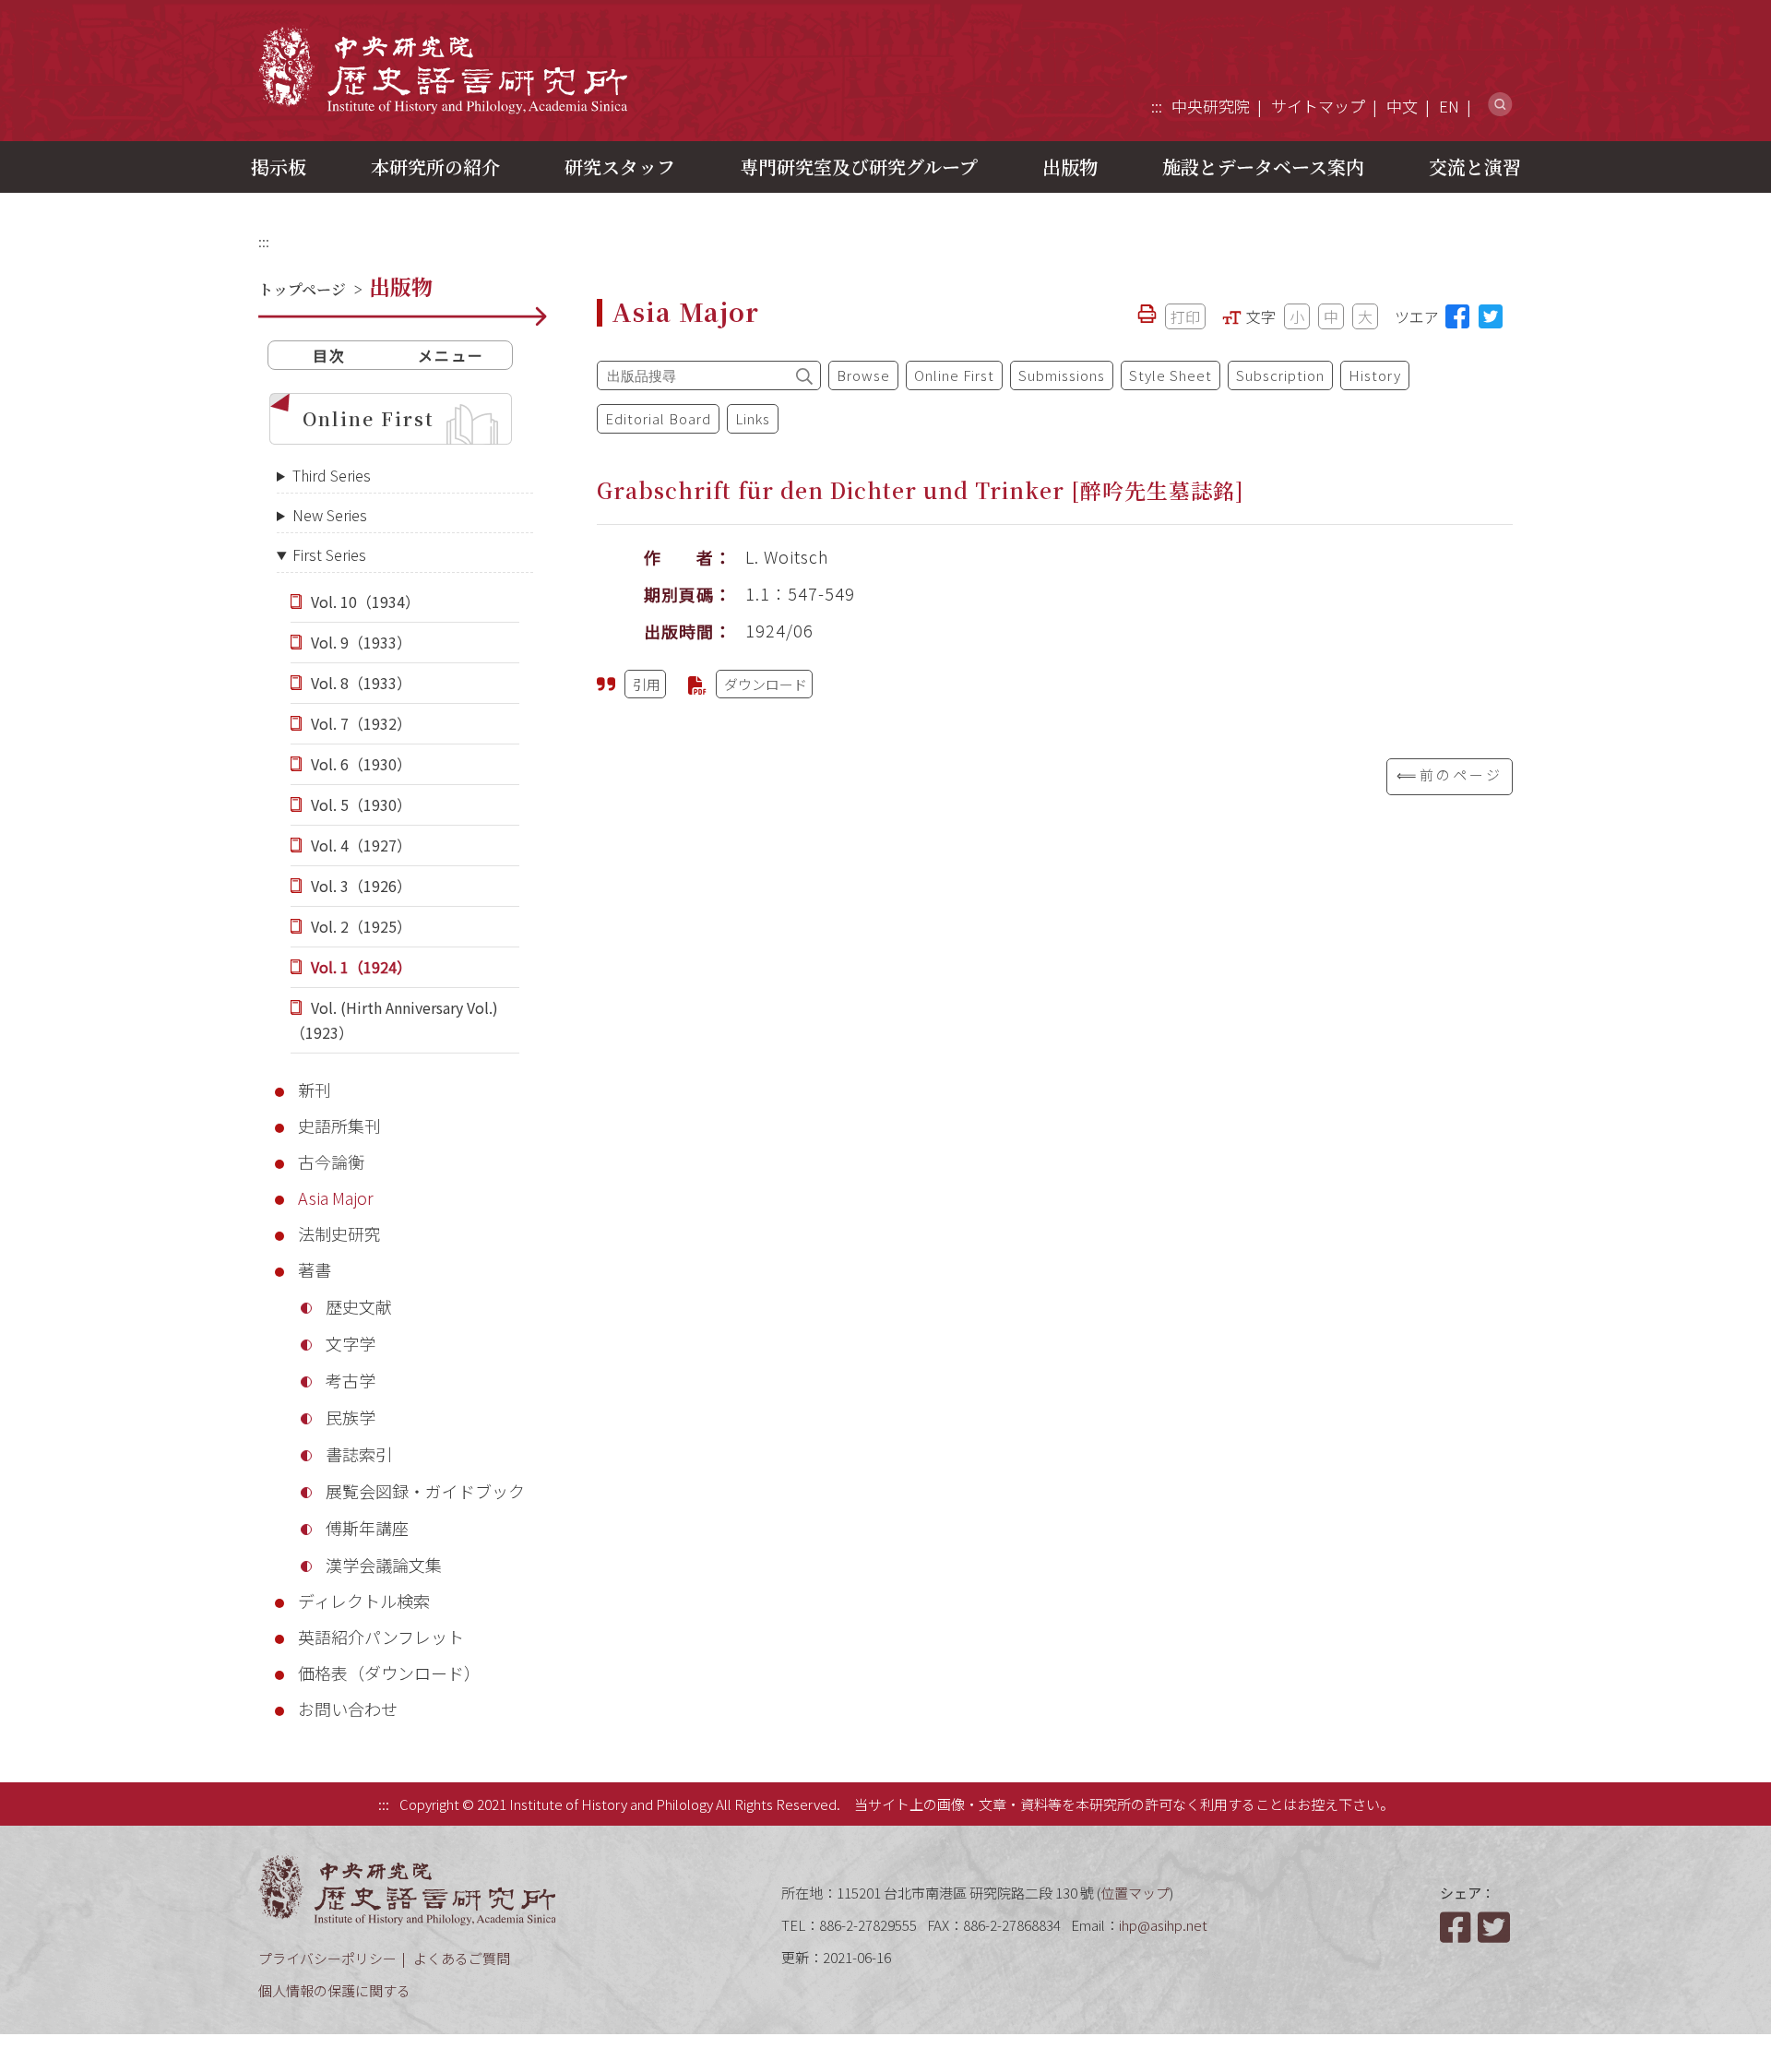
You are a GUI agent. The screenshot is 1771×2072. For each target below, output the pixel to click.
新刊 (315, 1090)
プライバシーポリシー (327, 1958)
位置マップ (1135, 1893)
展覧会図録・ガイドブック (425, 1491)
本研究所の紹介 (435, 167)
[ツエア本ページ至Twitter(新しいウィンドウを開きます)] (1491, 316)
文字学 (351, 1343)
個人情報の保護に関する (334, 1990)
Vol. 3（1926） (361, 886)
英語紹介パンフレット (381, 1637)
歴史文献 (359, 1306)
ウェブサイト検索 (1500, 105)
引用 (647, 684)
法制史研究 (339, 1233)
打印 (1185, 316)
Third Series (332, 475)
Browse (863, 375)
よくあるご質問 (462, 1958)
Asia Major (336, 1197)
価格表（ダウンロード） (389, 1673)
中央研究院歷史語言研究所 (443, 70)
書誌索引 (359, 1454)
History (1375, 375)
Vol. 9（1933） (361, 642)
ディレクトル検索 (364, 1601)
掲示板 (279, 167)
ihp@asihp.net (1163, 1925)
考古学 (351, 1380)
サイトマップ (1318, 106)
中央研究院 (1211, 106)
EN (1449, 106)
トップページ (302, 289)
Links (753, 418)
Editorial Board (658, 418)
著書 (315, 1269)
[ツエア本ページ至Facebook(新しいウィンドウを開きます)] (1457, 316)
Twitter (1495, 1927)
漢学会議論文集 (384, 1565)
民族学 (351, 1417)
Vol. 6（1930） (361, 764)
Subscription (1280, 375)
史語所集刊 (339, 1125)
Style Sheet (1171, 375)
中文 (1402, 106)
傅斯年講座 (367, 1528)
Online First (368, 418)
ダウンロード (766, 684)
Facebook (1457, 1927)
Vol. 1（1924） (361, 967)
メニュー (451, 355)
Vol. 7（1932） (361, 723)
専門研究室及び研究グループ (859, 167)
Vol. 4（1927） (361, 845)
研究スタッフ (620, 167)
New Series (330, 515)
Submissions (1062, 375)
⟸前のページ (1450, 774)
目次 (329, 355)
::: (1157, 106)
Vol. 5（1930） (361, 804)
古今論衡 (331, 1161)
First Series (329, 554)
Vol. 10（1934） (365, 601)
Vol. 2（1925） (361, 926)
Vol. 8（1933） (361, 683)
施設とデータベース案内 (1263, 167)
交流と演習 (1475, 167)
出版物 (1070, 167)
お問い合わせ (348, 1709)
